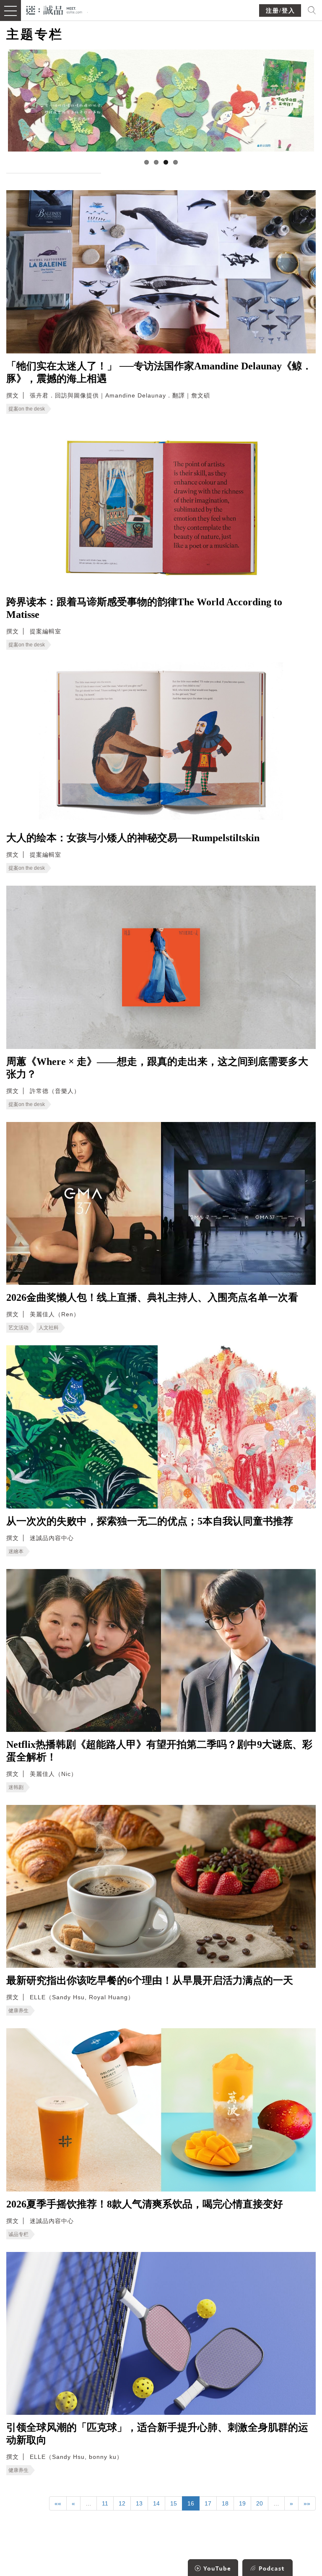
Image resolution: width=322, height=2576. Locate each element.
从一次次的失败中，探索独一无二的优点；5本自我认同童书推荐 (150, 1521)
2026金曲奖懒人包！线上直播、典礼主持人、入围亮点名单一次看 (152, 1297)
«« (58, 2503)
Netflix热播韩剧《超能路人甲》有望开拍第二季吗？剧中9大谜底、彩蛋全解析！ (159, 1751)
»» (307, 2503)
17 (208, 2503)
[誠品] (54, 9)
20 (260, 2503)
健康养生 (18, 2011)
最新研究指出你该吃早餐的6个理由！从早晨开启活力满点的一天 (150, 1980)
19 (242, 2503)
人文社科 (49, 1328)
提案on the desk (27, 409)
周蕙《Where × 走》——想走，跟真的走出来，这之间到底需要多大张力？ (157, 1068)
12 (122, 2503)
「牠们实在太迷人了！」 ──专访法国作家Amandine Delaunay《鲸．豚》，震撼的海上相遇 (159, 372)
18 (225, 2503)
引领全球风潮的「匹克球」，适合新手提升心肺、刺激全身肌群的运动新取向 (157, 2434)
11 (105, 2503)
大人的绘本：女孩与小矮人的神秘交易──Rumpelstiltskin (133, 838)
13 (139, 2503)
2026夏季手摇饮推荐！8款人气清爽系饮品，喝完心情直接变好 (145, 2204)
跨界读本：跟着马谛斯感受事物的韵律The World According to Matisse (144, 608)
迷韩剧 (16, 1787)
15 (174, 2503)
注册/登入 (280, 11)
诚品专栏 (18, 2234)
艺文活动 (18, 1328)
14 (156, 2503)
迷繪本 (16, 1551)
